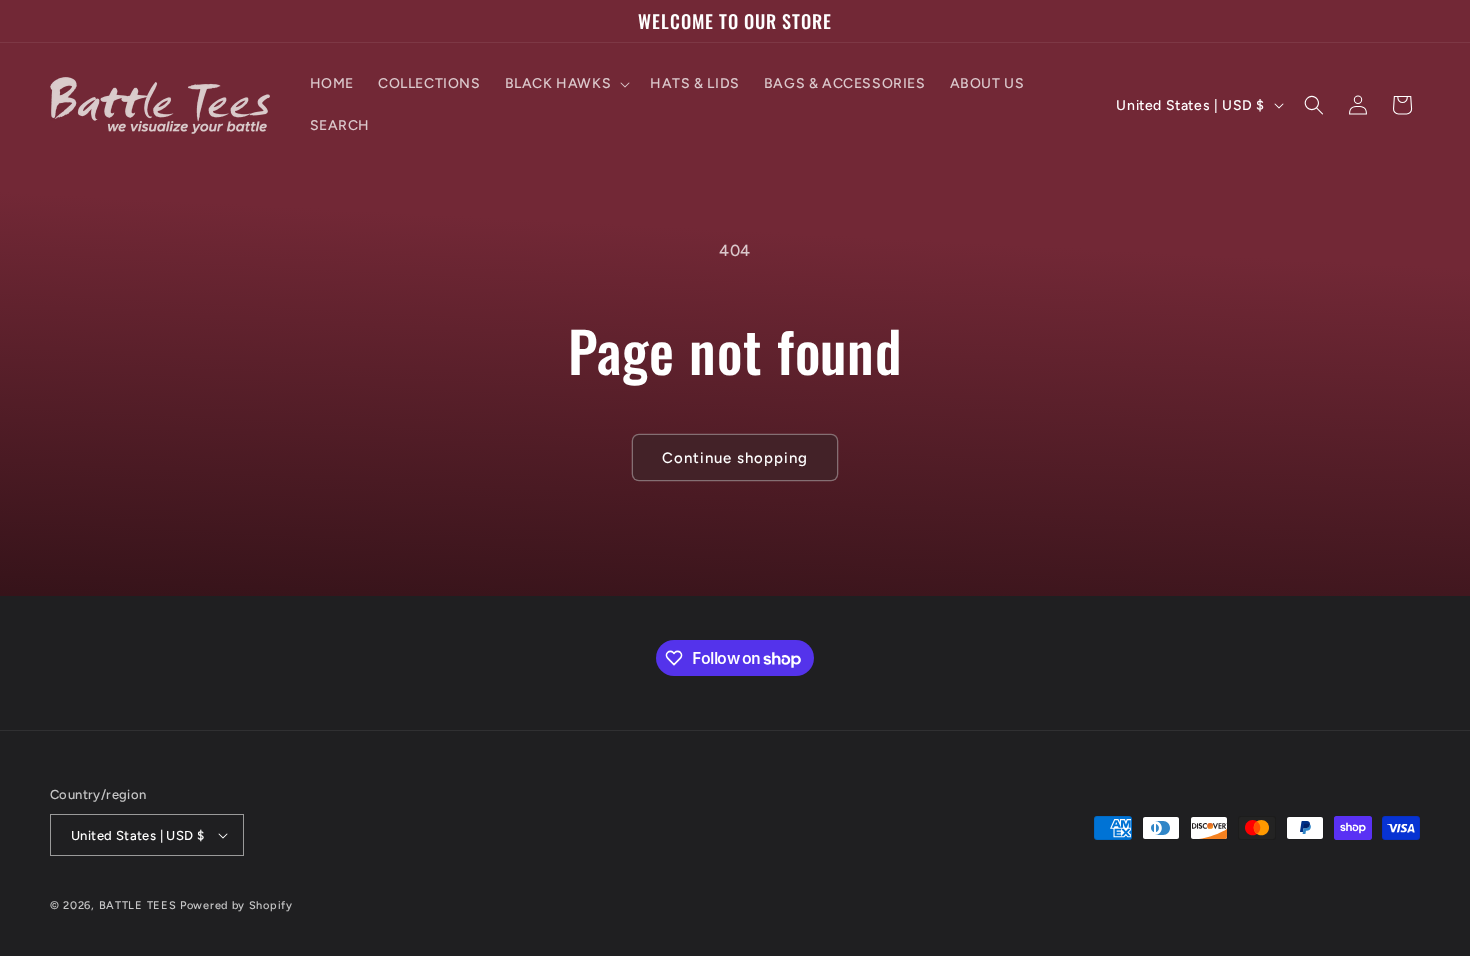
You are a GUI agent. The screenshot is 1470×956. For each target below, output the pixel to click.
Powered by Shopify (236, 905)
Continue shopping (735, 458)
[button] (566, 84)
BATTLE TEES (138, 905)
